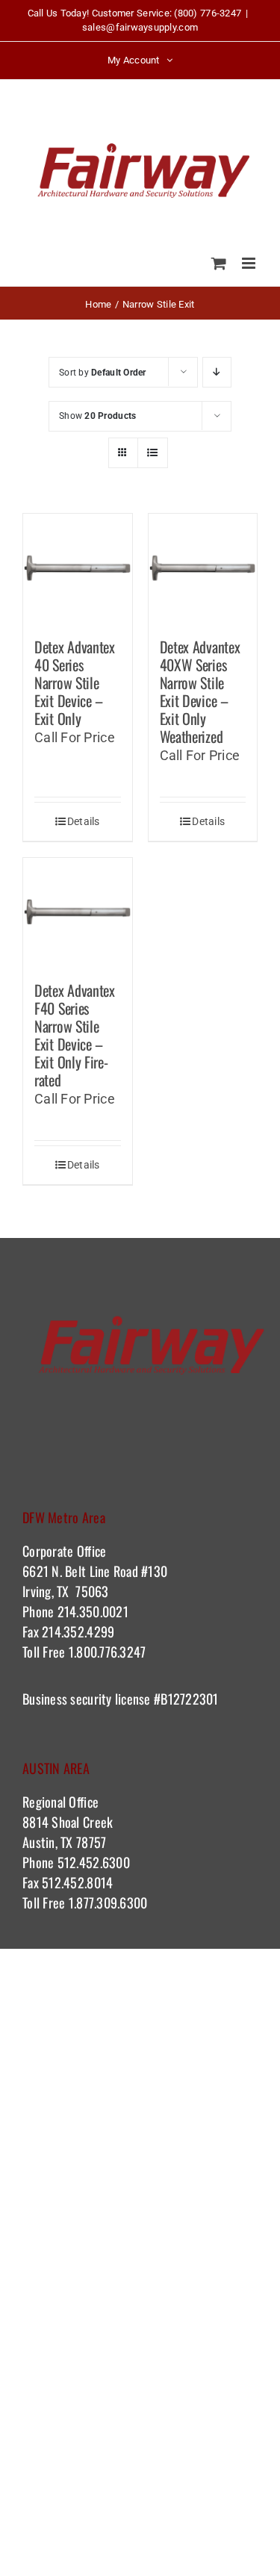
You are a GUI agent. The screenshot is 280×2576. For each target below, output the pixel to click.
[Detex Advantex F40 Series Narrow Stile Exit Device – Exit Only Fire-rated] (78, 912)
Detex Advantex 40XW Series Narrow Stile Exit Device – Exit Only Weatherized (200, 691)
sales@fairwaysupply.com (140, 27)
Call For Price (75, 737)
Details (84, 821)
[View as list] (153, 453)
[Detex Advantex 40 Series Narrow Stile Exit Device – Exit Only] (78, 568)
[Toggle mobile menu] (250, 263)
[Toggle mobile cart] (219, 263)
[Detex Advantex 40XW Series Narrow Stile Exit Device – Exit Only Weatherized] (203, 568)
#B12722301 (188, 1699)
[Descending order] (217, 372)
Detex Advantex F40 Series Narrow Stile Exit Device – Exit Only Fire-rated (75, 1035)
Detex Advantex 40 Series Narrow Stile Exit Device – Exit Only (75, 682)
